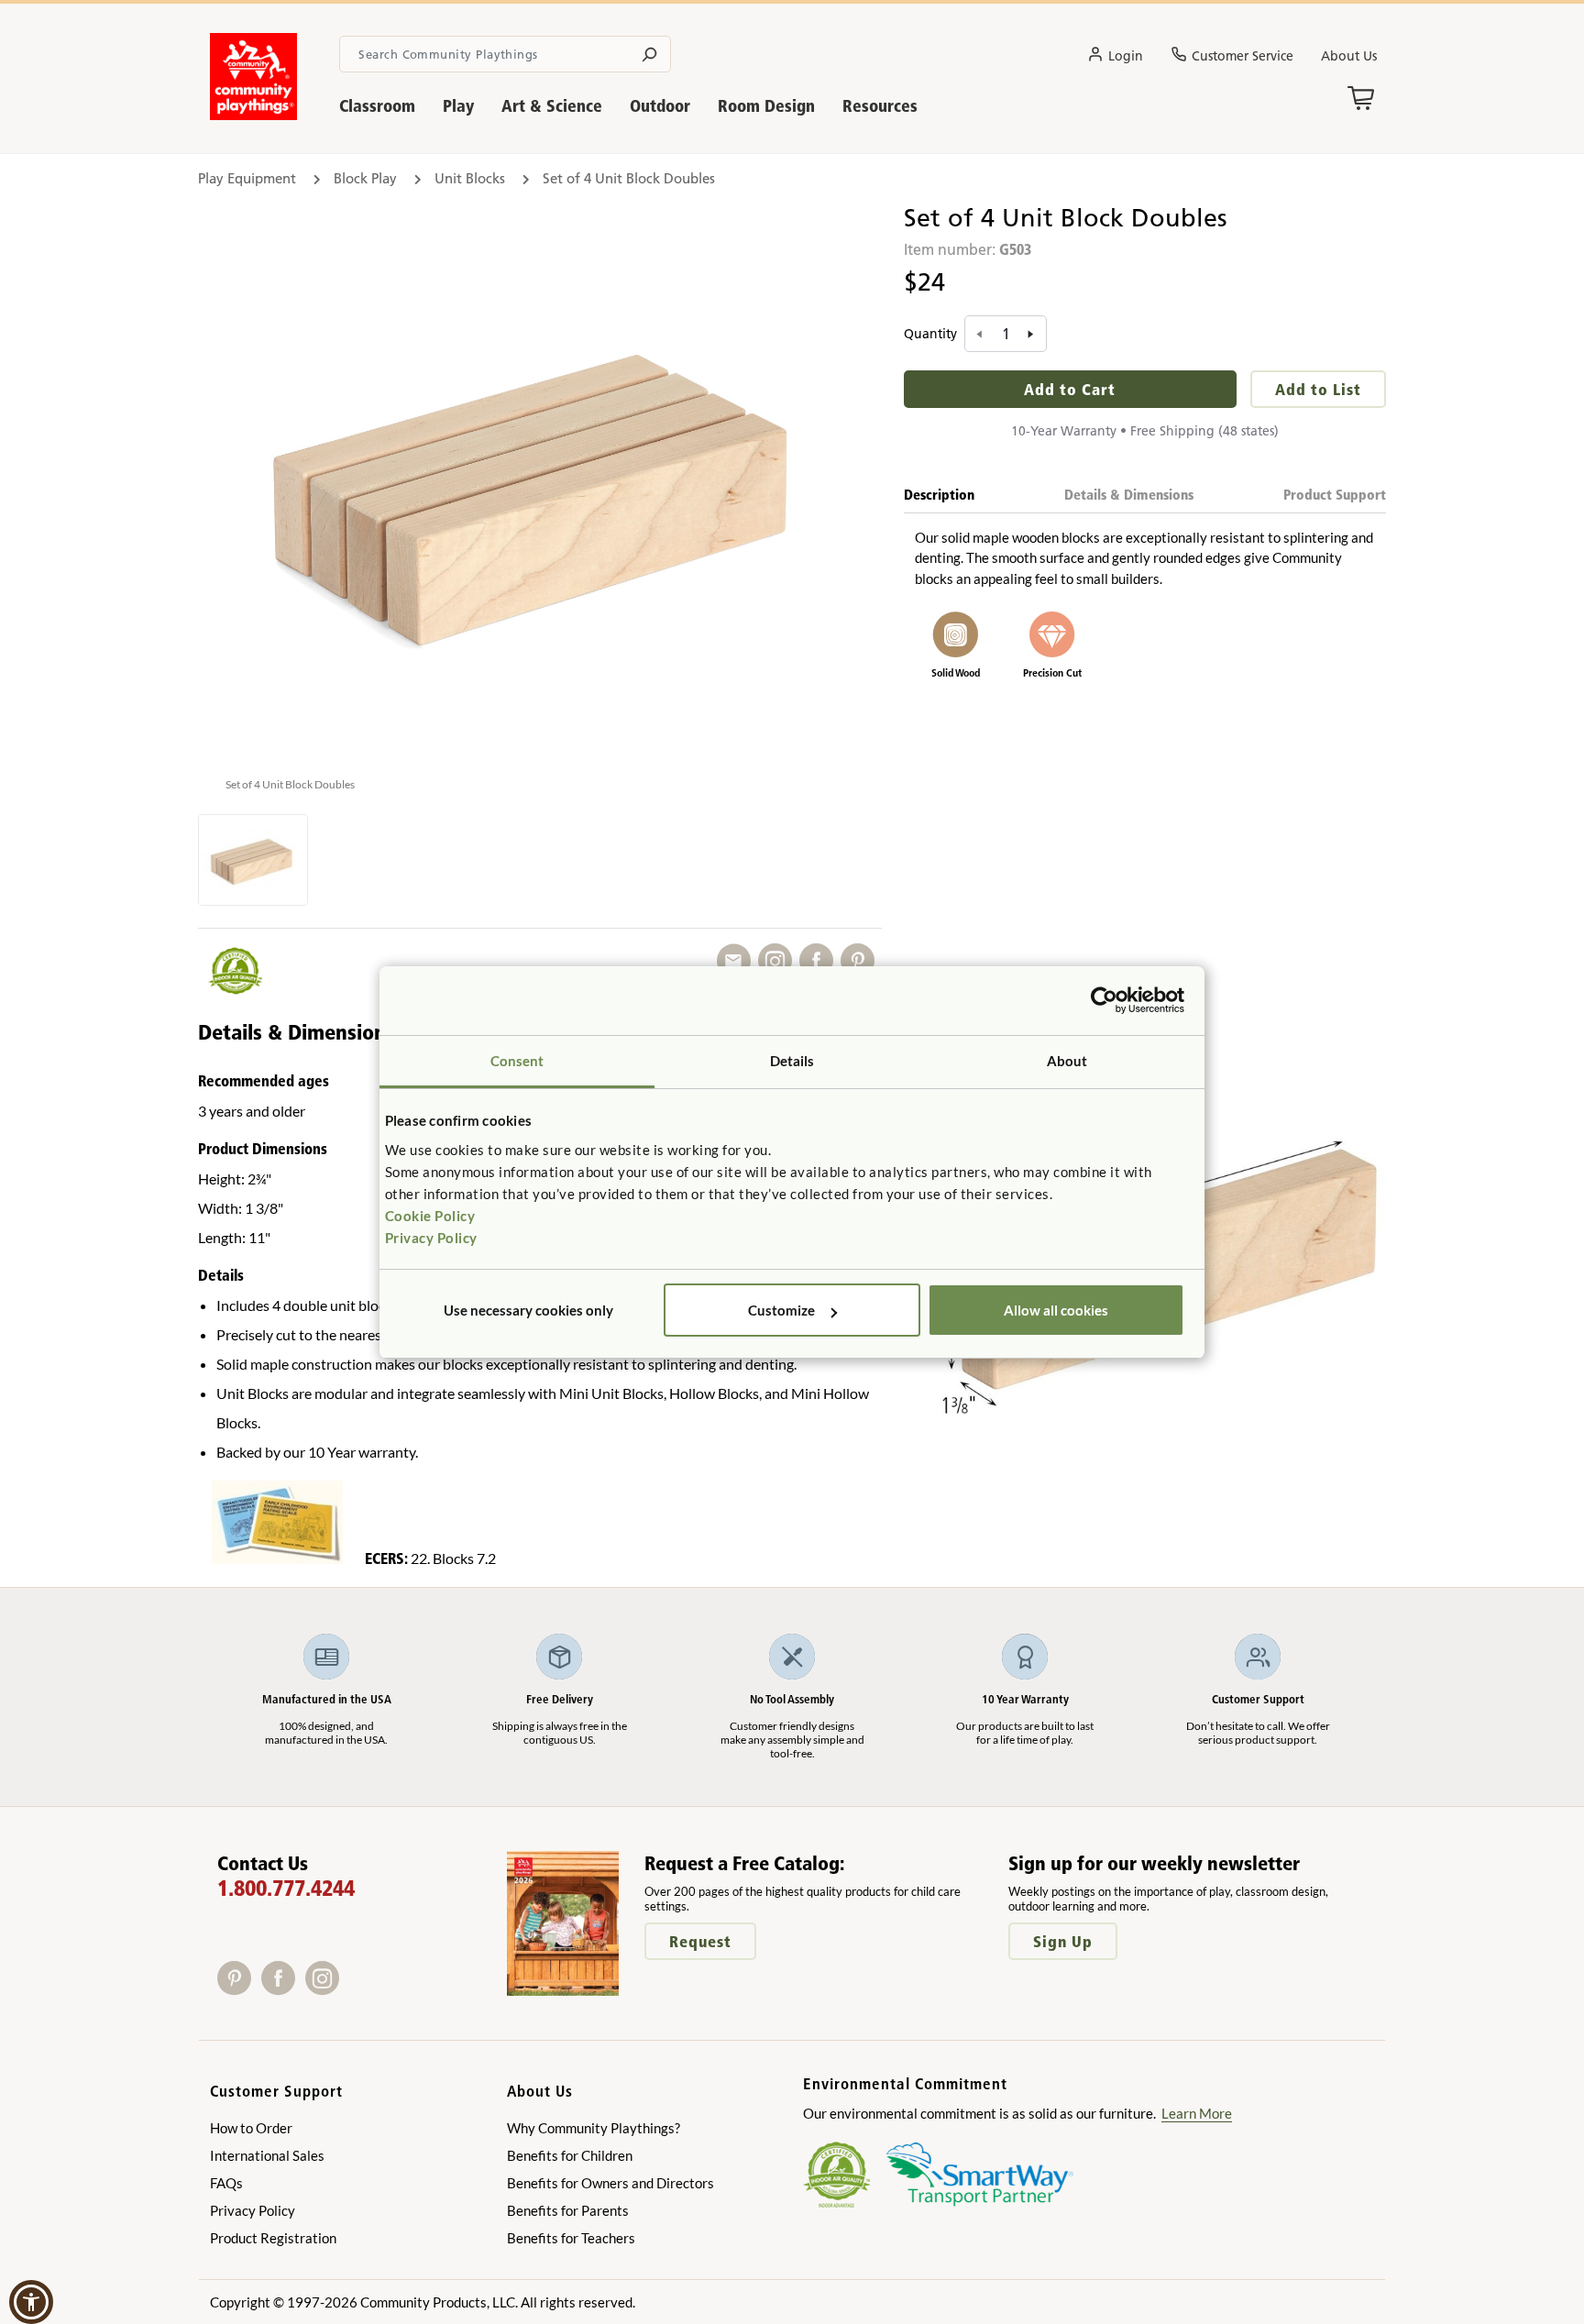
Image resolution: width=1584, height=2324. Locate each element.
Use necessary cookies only (528, 1310)
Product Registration (273, 2238)
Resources (880, 106)
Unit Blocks (470, 178)
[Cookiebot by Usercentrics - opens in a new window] (1104, 1000)
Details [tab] (792, 1061)
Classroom (377, 106)
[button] (31, 2302)
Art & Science (552, 106)
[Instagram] (326, 1989)
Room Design (766, 106)
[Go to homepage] (253, 115)
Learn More (1197, 2113)
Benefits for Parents (568, 2210)
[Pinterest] (239, 1989)
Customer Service (1243, 56)
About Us (1349, 56)
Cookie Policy (430, 1216)
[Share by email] (737, 961)
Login (1126, 56)
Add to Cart (1070, 389)
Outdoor (660, 106)
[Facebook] (283, 1989)
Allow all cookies (1056, 1310)
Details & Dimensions (1129, 495)
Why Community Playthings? (594, 2128)
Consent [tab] (517, 1061)
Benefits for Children (570, 2155)
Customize (781, 1310)
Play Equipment (247, 178)
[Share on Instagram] (779, 961)
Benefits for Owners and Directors (610, 2183)
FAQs (226, 2183)
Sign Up (1063, 1941)
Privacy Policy (431, 1238)
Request (700, 1941)
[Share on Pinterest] (861, 961)
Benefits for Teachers (571, 2238)
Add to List (1318, 389)
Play (458, 106)
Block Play (365, 178)
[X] (350, 1989)
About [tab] (1067, 1061)
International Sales (267, 2155)
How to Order (251, 2128)
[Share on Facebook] (820, 961)
